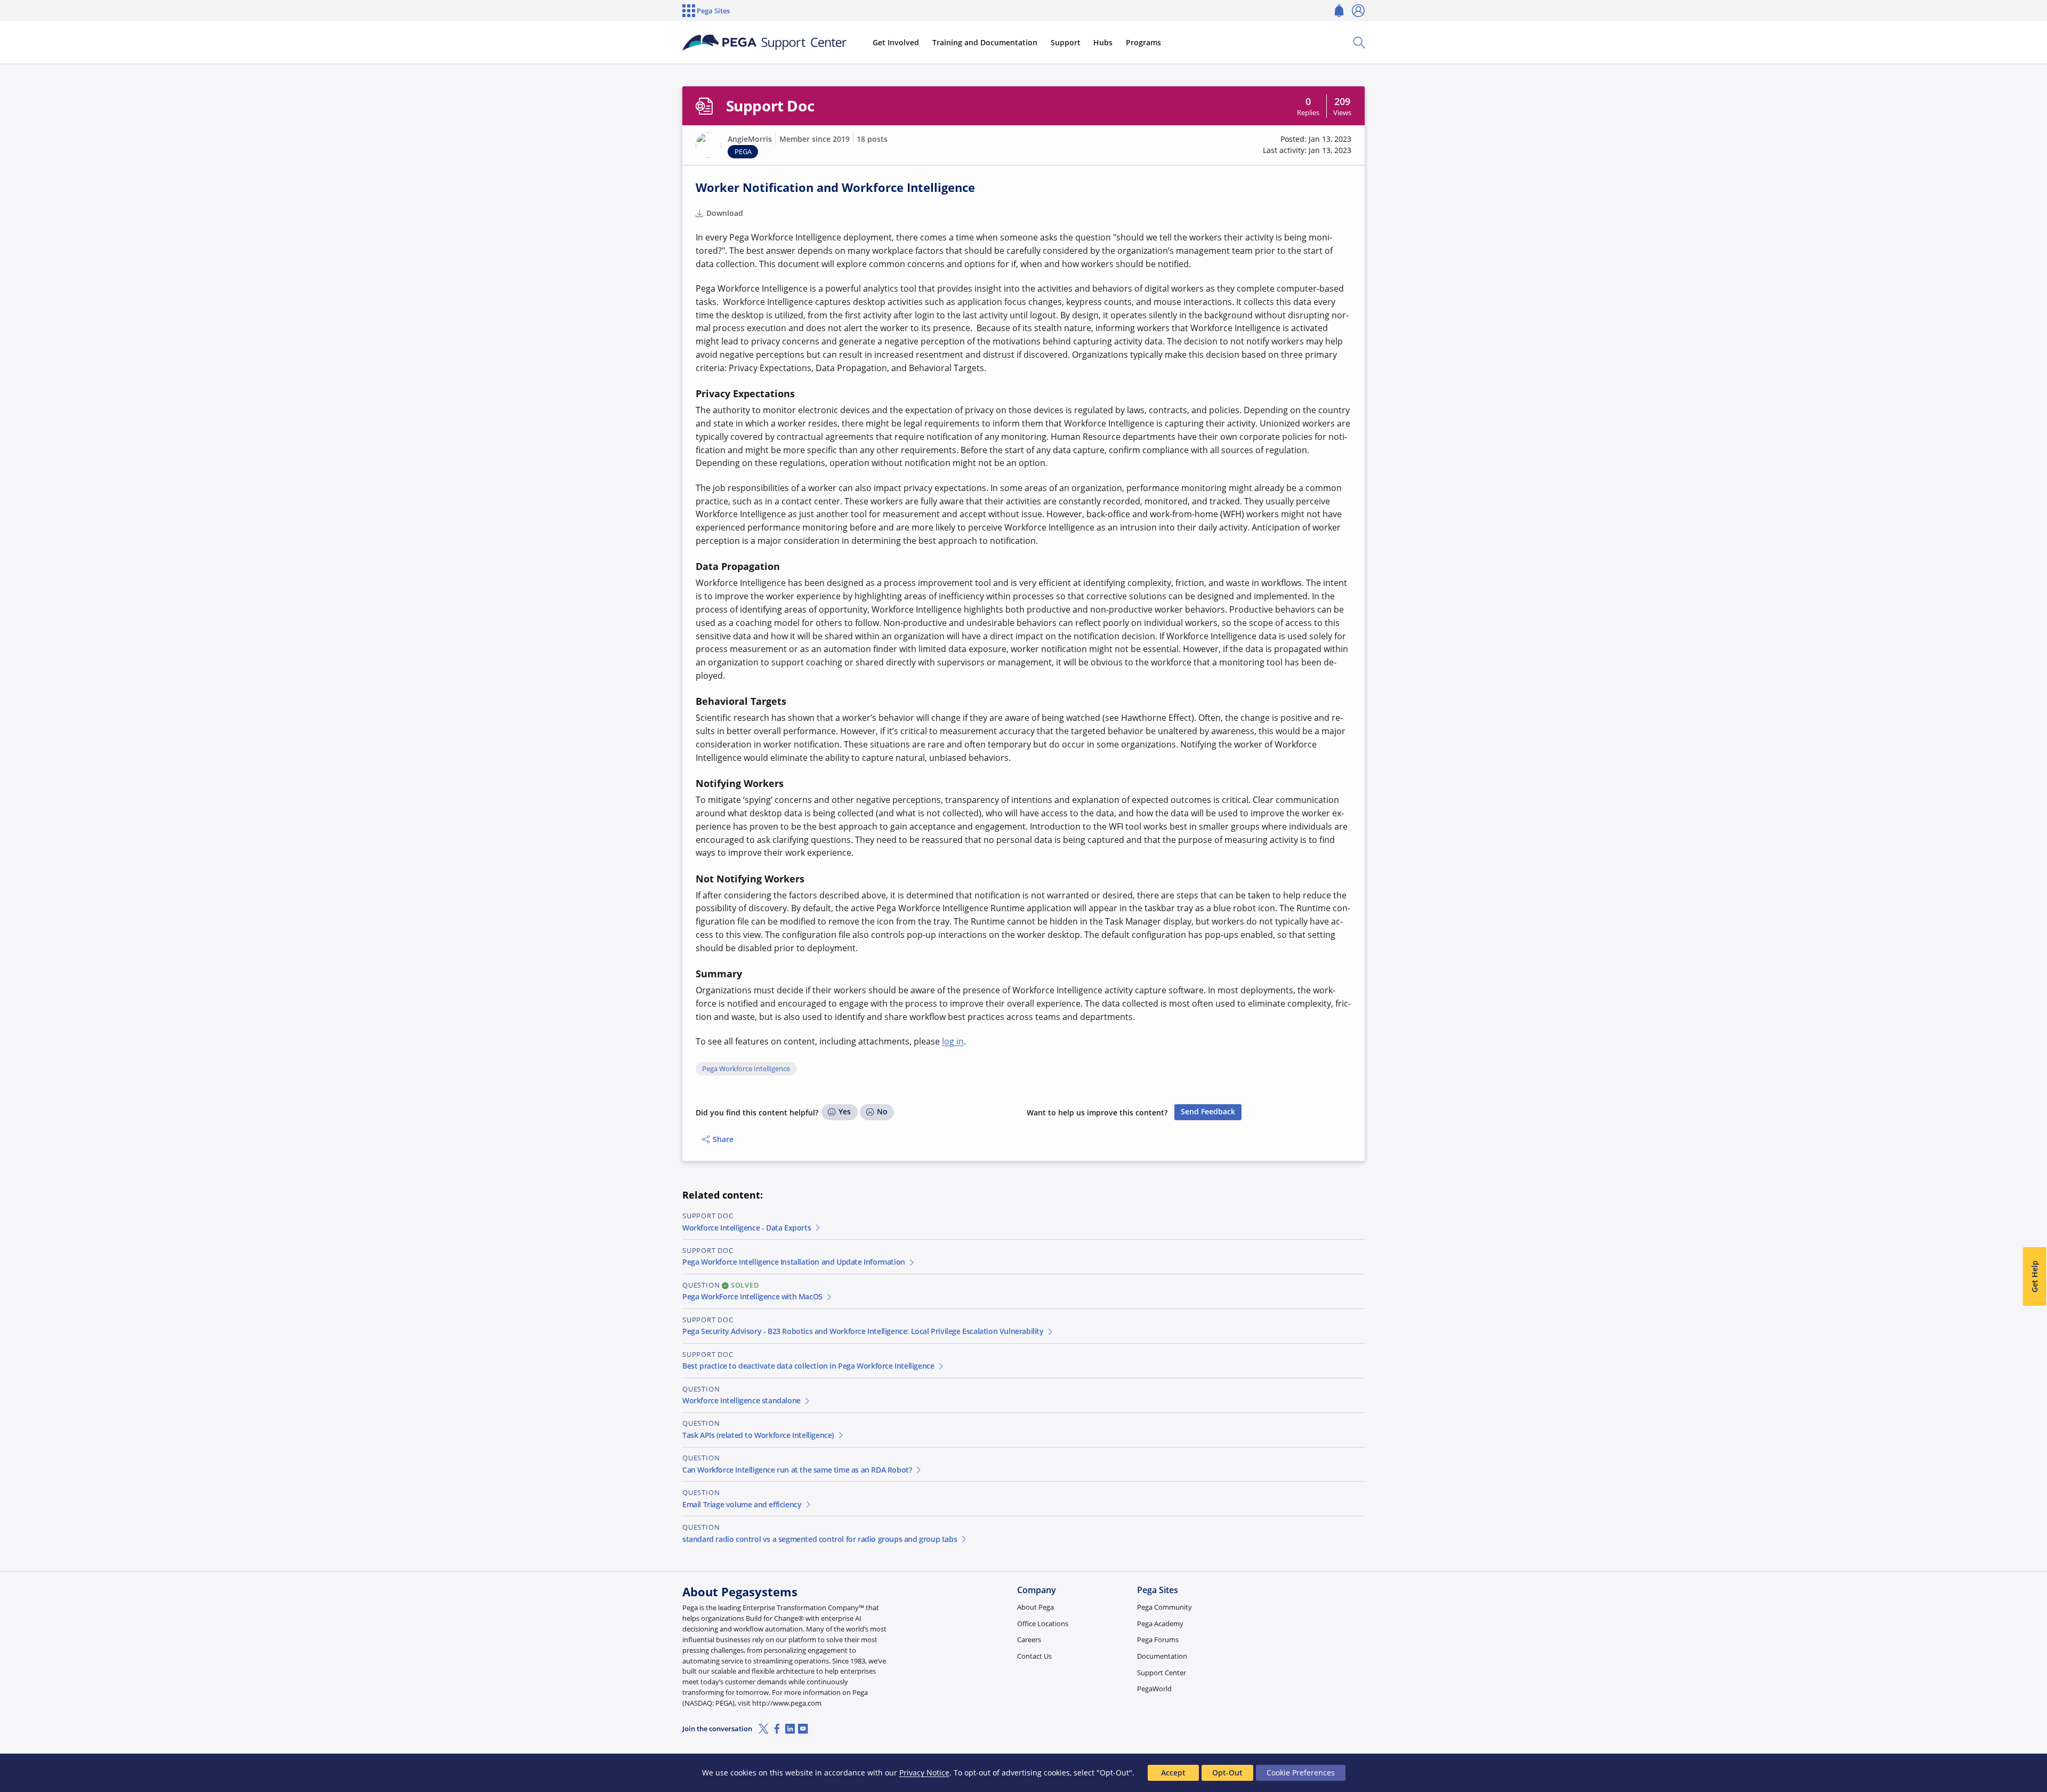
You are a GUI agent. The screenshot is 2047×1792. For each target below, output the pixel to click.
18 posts (872, 139)
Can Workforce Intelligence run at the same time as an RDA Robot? (797, 1470)
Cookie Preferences (1301, 1773)
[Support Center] (764, 43)
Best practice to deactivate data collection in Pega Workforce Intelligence (808, 1366)
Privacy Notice (924, 1773)
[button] (708, 145)
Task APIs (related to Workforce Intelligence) (758, 1435)
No (882, 1111)
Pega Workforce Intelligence (746, 1069)
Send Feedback (1208, 1111)
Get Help (2034, 1277)
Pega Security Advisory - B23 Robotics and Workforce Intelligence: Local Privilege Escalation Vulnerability (863, 1331)
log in (953, 1041)
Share (723, 1139)
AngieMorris (750, 139)
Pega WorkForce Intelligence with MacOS (752, 1296)
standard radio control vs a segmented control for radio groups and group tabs (820, 1539)
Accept (1173, 1773)
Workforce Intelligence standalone (742, 1400)
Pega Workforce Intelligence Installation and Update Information (794, 1262)
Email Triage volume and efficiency (742, 1504)
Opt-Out (1227, 1773)
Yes (845, 1111)
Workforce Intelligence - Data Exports (747, 1228)
